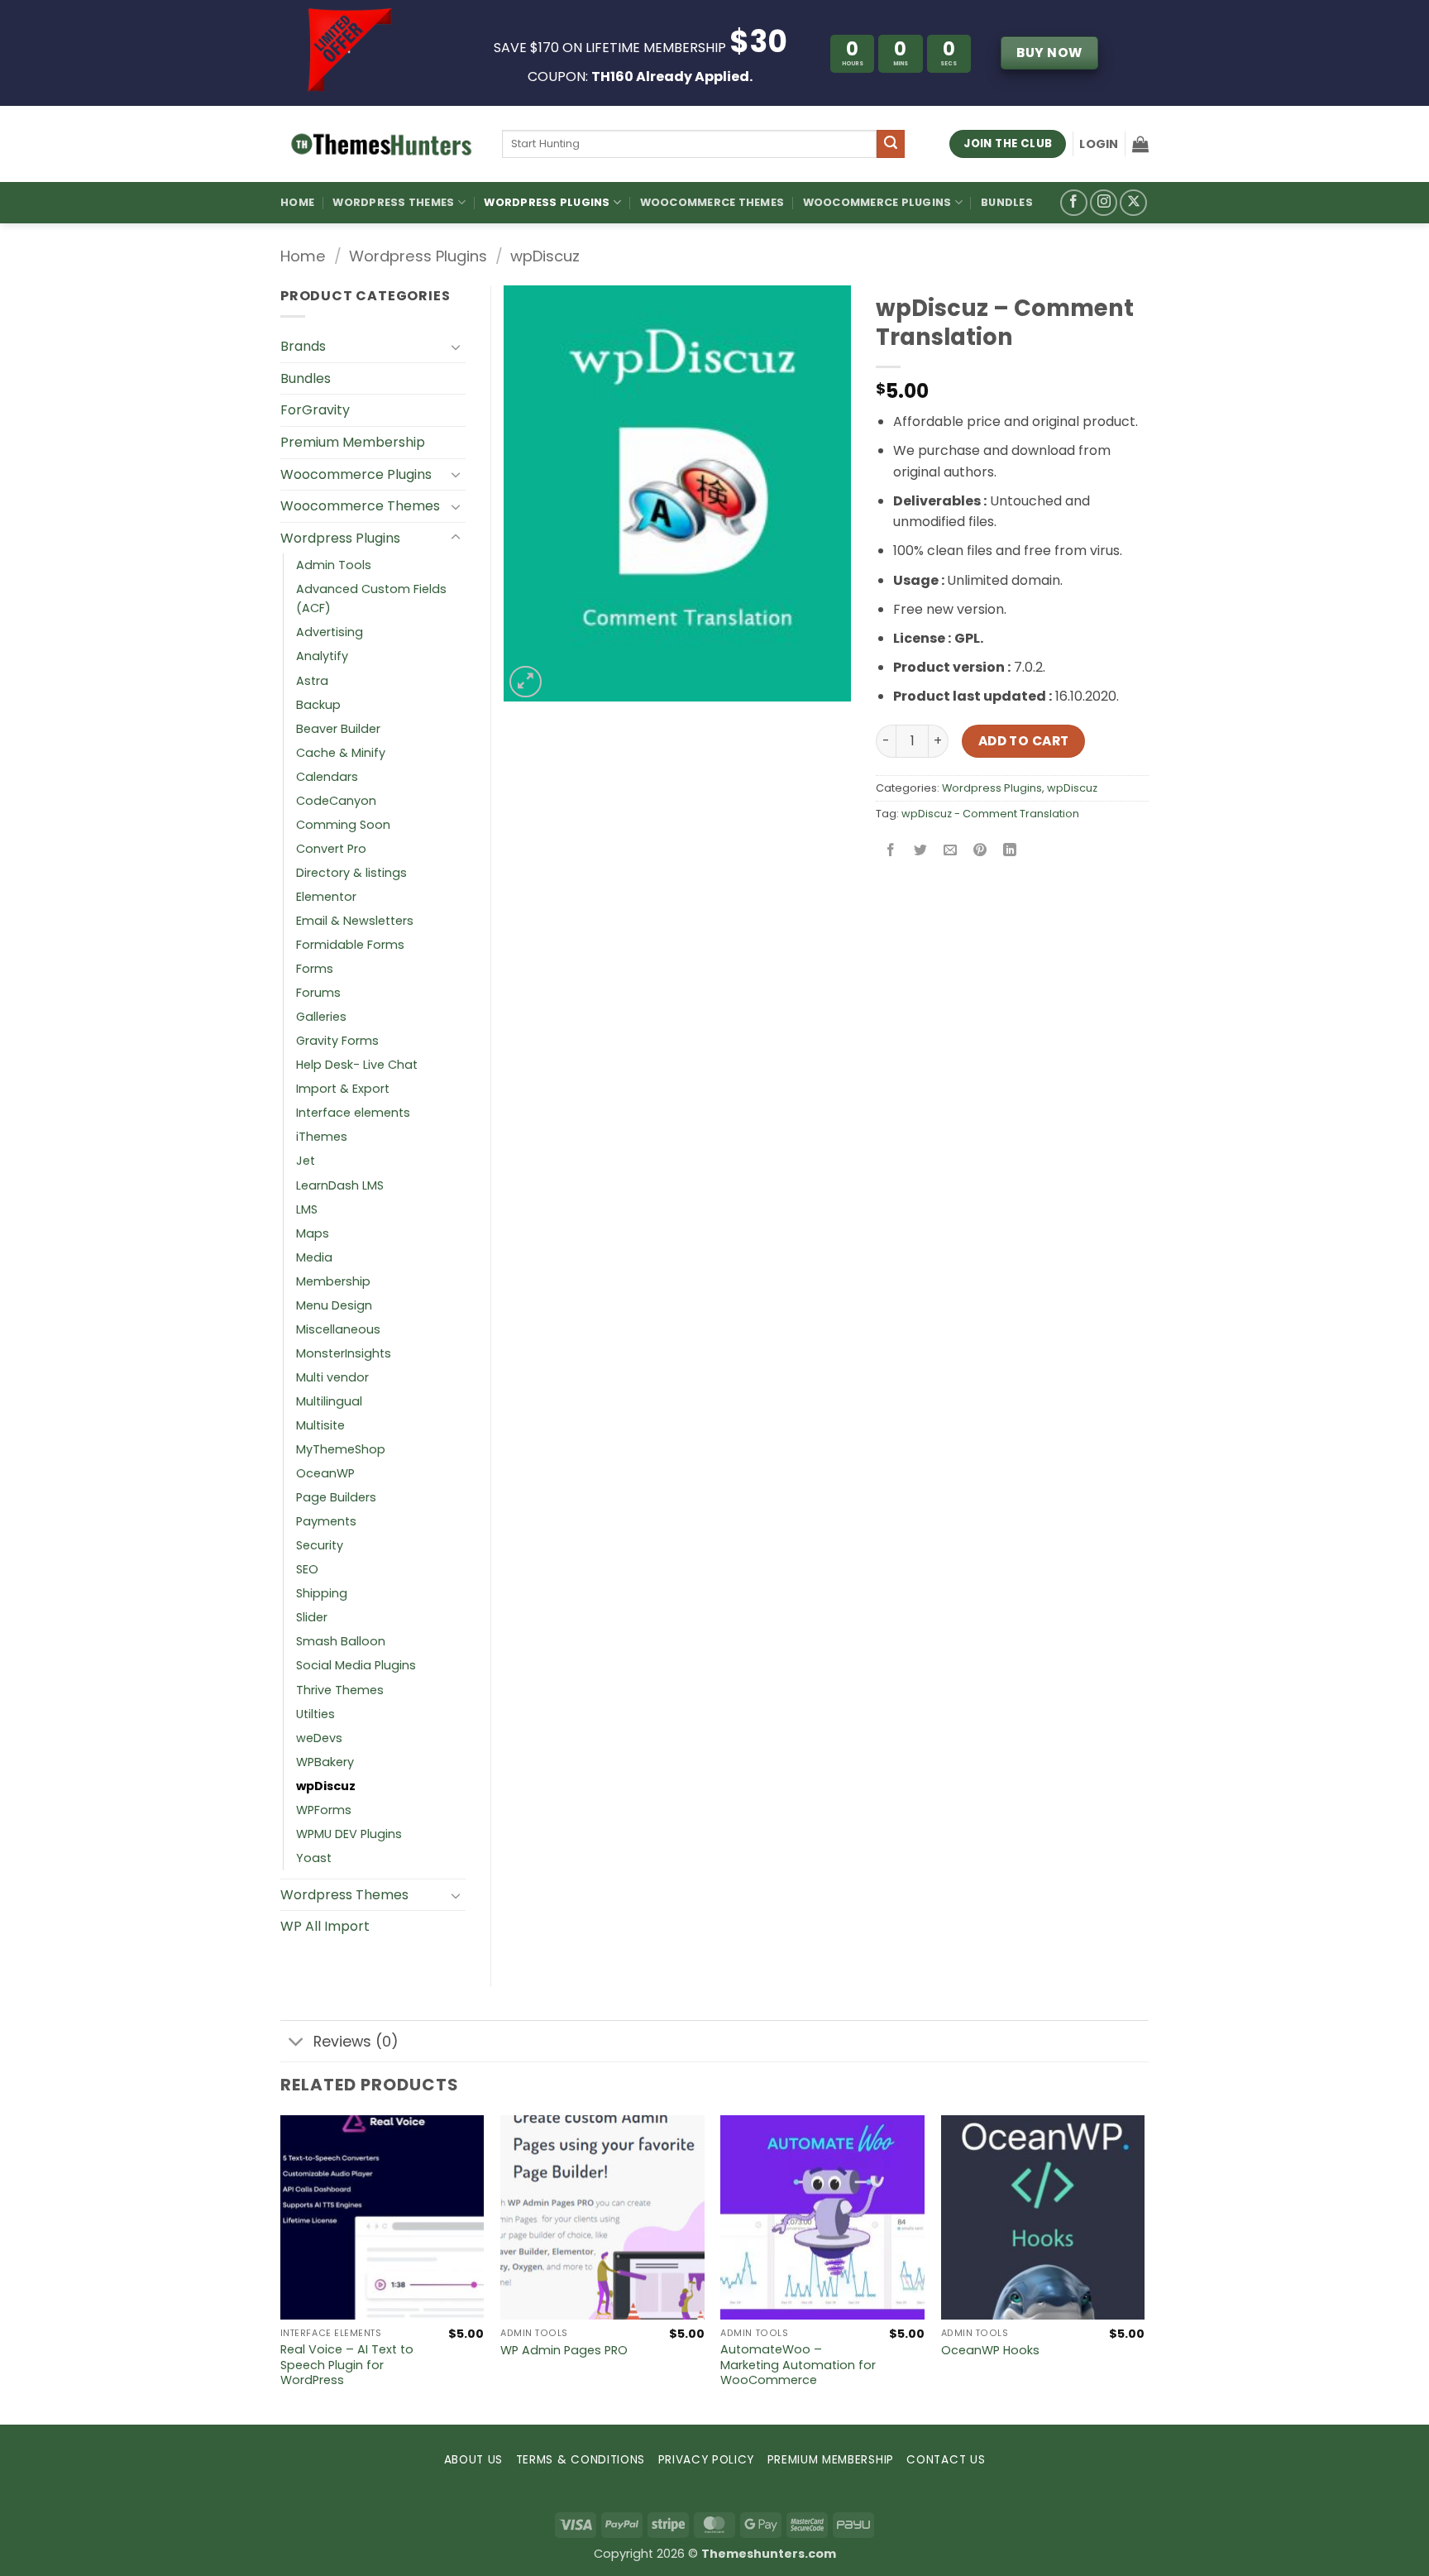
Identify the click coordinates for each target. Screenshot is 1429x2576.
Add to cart (1024, 741)
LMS (307, 1209)
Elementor (326, 897)
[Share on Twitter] (921, 851)
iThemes (322, 1137)
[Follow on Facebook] (1074, 203)
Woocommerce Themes (712, 202)
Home (297, 202)
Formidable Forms (350, 945)
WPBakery (325, 1762)
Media (314, 1257)
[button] (1099, 144)
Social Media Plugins (356, 1665)
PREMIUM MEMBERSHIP (831, 2460)
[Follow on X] (1133, 203)
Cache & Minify (341, 753)
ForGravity (315, 410)
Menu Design (334, 1305)
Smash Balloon (341, 1641)
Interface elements (353, 1113)
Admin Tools (334, 565)
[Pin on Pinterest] (980, 851)
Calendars (327, 777)
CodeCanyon (336, 801)
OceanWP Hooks (990, 2351)
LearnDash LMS (340, 1185)
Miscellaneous (338, 1329)
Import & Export (343, 1089)
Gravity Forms (337, 1041)
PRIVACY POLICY (707, 2460)
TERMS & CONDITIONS (581, 2460)
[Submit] (891, 144)
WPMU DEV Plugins (349, 1834)
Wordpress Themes (344, 1895)
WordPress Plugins (547, 202)
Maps (313, 1233)
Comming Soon (343, 825)
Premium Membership (353, 442)
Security (320, 1545)
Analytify (322, 656)
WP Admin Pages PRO (564, 2351)
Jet (306, 1161)
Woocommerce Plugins (877, 202)
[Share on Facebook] (891, 851)
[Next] (1144, 2268)
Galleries (321, 1017)
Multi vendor (332, 1377)
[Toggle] (456, 347)
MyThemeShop (341, 1449)
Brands (303, 346)
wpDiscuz (545, 256)
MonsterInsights (344, 1353)
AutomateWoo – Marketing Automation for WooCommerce (798, 2365)
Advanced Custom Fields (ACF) (371, 599)
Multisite (320, 1425)
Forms (315, 969)
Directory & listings (351, 873)
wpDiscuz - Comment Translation (990, 814)
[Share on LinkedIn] (1010, 851)
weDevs (319, 1738)
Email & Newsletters (355, 921)
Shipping (322, 1593)
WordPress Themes (393, 202)
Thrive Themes (340, 1690)
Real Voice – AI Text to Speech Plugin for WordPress (347, 2365)
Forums (318, 993)
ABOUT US (473, 2460)
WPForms (324, 1810)
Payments (326, 1521)
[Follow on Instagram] (1104, 203)
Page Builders (336, 1497)
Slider (312, 1617)
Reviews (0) (356, 2042)
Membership (333, 1281)
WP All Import (325, 1926)
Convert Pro (331, 849)
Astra (312, 681)
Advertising (330, 632)
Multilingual (329, 1401)
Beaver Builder (338, 729)
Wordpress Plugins (418, 256)
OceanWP (325, 1473)
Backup (318, 705)
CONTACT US (946, 2460)
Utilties (315, 1714)
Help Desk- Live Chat (357, 1065)
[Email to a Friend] (951, 851)
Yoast (314, 1858)
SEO (307, 1569)
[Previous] (281, 2268)
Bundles (1007, 202)
